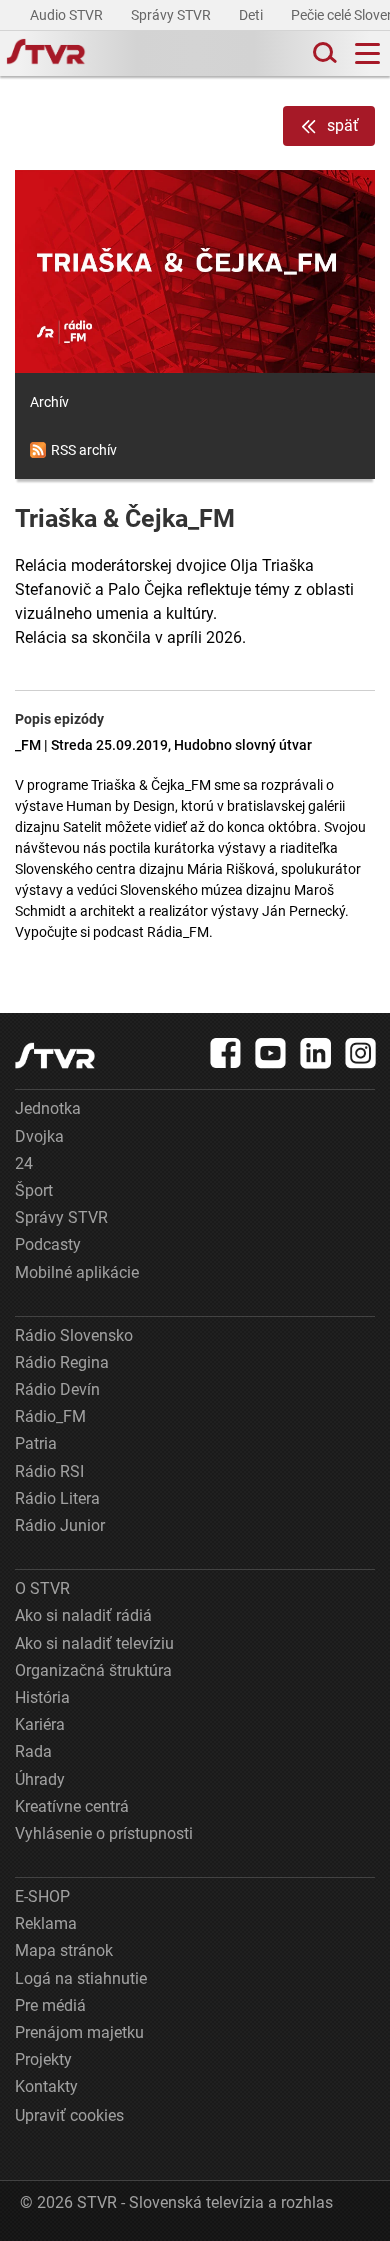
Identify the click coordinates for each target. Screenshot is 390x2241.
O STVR (42, 1588)
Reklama (46, 1923)
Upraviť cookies (69, 2115)
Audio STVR (68, 15)
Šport (34, 1190)
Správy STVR (172, 15)
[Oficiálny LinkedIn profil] (316, 1053)
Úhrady (40, 1779)
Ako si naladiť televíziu (94, 1643)
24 (24, 1163)
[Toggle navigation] (367, 53)
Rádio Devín (57, 1389)
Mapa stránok (64, 1950)
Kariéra (40, 1724)
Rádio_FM (50, 1416)
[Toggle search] (323, 53)
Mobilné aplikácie (77, 1272)
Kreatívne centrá (72, 1806)
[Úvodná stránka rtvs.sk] (46, 54)
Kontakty (46, 2086)
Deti (252, 15)
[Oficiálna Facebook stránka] (226, 1053)
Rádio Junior (60, 1525)
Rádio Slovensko (74, 1335)
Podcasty (48, 1244)
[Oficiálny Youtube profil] (271, 1053)
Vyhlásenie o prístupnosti (104, 1833)
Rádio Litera (57, 1498)
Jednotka (48, 1108)
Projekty (43, 2059)
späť (343, 125)
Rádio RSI (49, 1471)
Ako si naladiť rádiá (83, 1615)
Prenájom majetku (79, 2032)
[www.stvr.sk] (55, 1055)
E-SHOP (42, 1896)
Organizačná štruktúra (93, 1670)
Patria (36, 1443)
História (42, 1697)
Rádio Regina (62, 1362)
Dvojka (39, 1136)
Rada (33, 1751)
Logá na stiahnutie (81, 1978)
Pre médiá (50, 2005)
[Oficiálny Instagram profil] (361, 1053)
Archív (49, 402)
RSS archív (84, 450)
